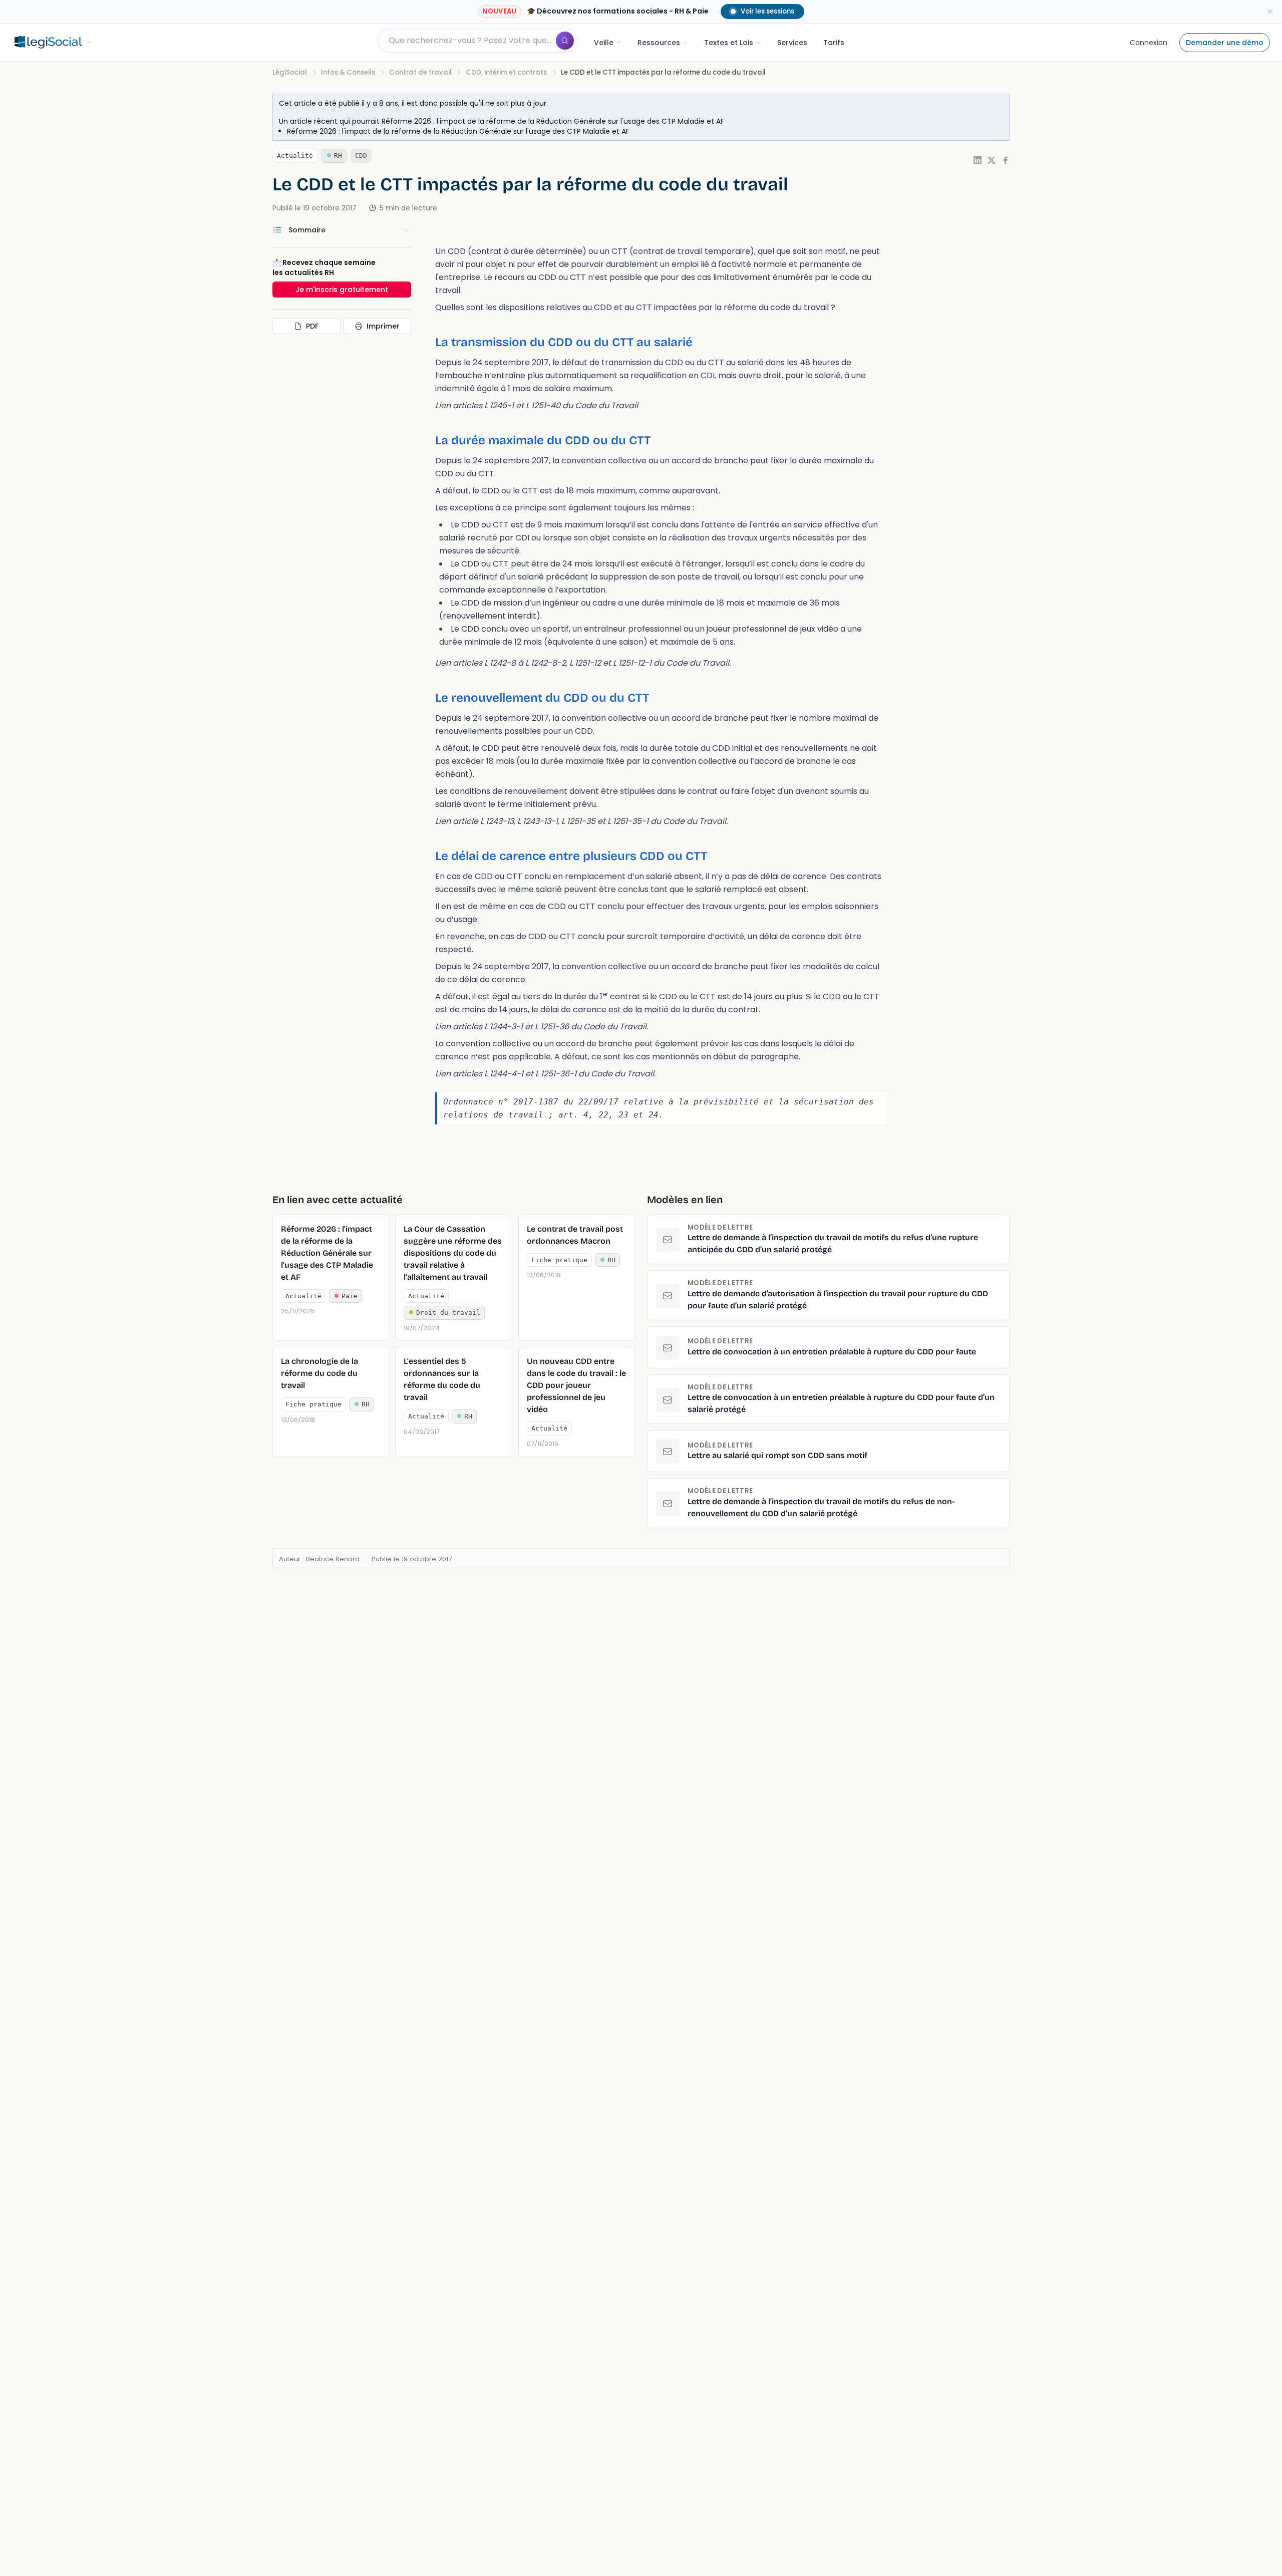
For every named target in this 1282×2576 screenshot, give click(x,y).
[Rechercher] (565, 41)
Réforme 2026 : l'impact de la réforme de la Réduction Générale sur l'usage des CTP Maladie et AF (553, 121)
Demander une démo (1225, 43)
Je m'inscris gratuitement (342, 290)
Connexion (1149, 43)
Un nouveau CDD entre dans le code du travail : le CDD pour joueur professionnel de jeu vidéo (576, 1385)
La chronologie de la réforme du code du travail (319, 1373)
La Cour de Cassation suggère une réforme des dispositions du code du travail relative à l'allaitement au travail (453, 1253)
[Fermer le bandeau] (1270, 12)
